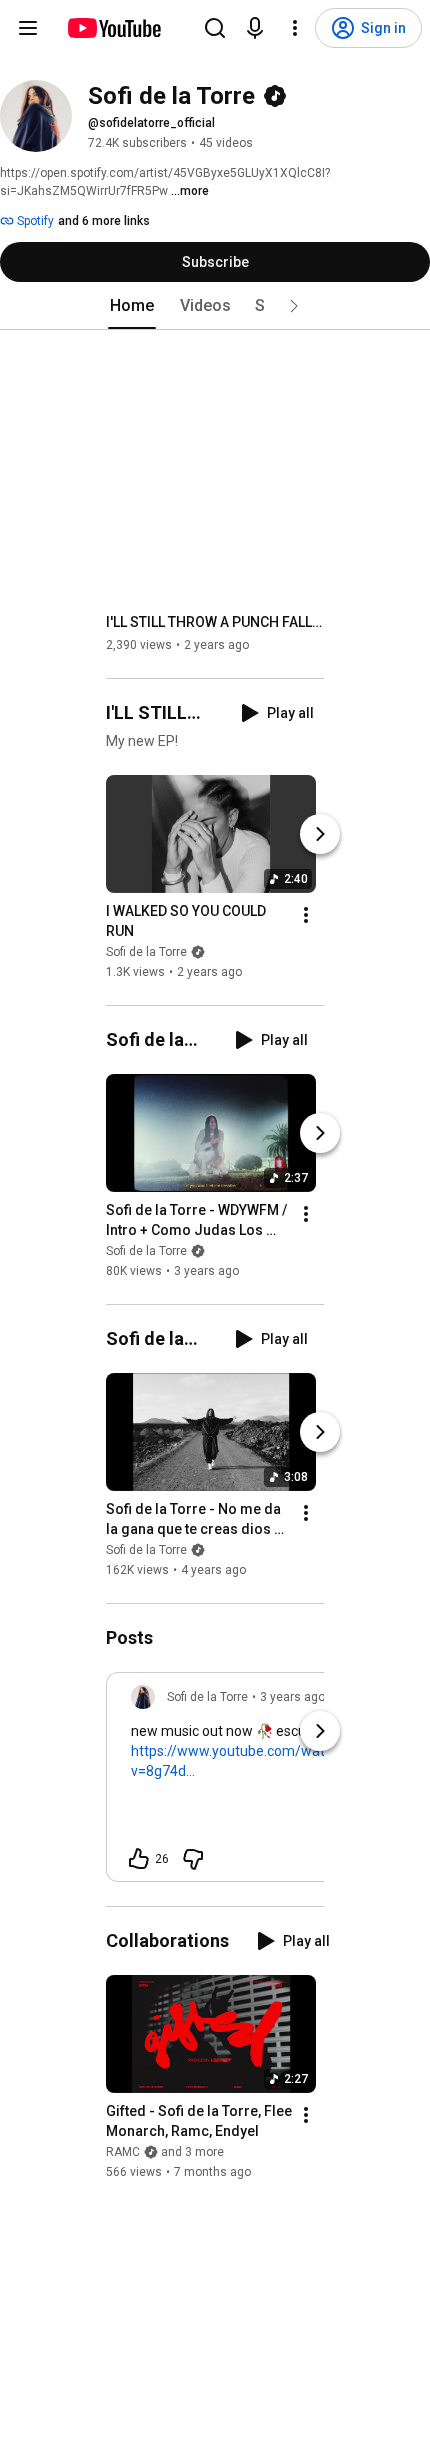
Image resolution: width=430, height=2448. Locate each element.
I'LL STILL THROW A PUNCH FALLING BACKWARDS (215, 622)
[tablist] (215, 306)
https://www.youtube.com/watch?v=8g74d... (239, 1761)
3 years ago (292, 1697)
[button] (294, 306)
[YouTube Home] (113, 28)
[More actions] (306, 915)
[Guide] (28, 28)
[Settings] (295, 28)
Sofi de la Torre (146, 952)
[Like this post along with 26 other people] (139, 1859)
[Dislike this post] (193, 1859)
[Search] (215, 28)
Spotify (34, 221)
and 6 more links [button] (104, 221)
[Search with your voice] (255, 28)
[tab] (132, 306)
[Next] (320, 834)
